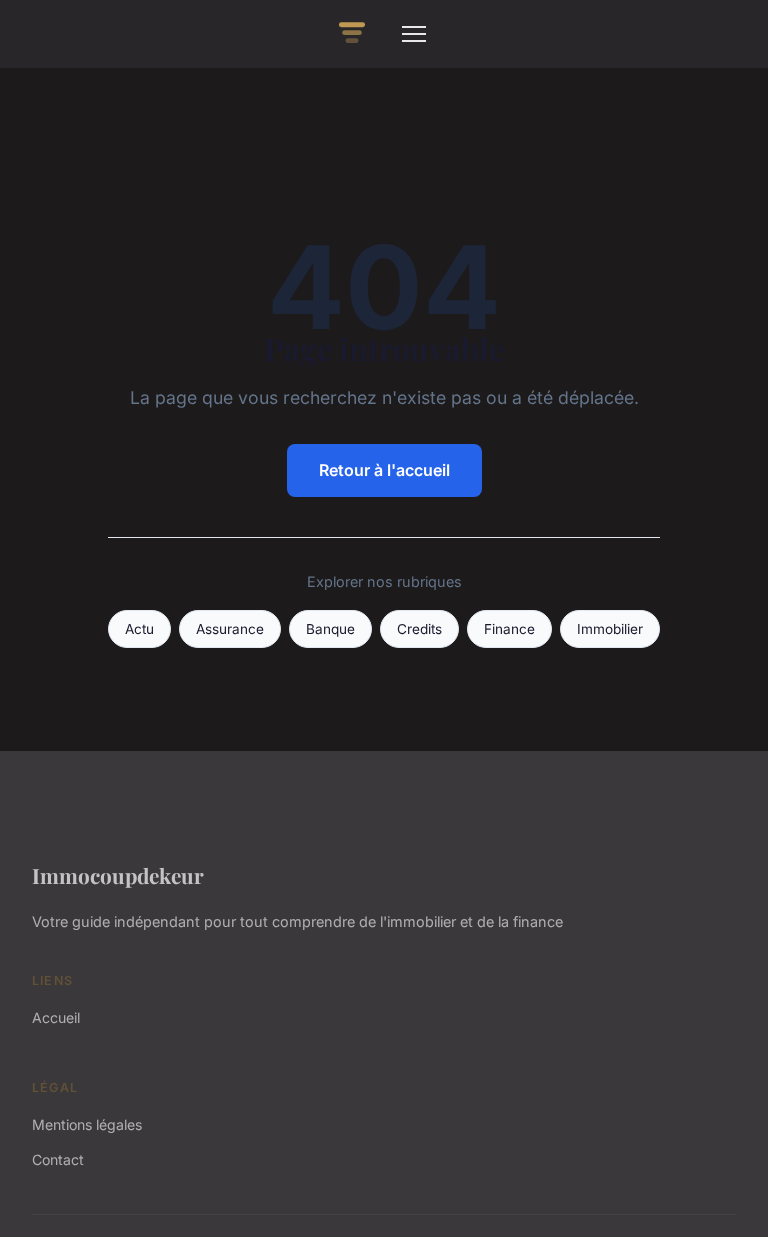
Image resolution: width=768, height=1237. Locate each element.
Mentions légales (87, 1124)
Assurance (230, 629)
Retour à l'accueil (384, 470)
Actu (139, 629)
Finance (509, 629)
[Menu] (414, 34)
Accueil (56, 1017)
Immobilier (610, 629)
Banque (330, 629)
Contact (58, 1159)
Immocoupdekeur (118, 875)
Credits (419, 629)
